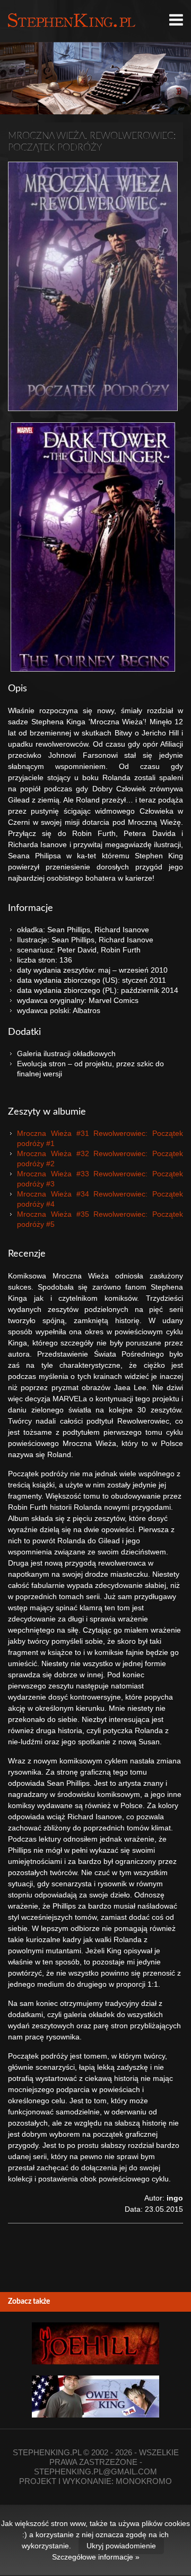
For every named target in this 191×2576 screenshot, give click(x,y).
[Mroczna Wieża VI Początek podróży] (93, 286)
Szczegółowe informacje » (96, 2557)
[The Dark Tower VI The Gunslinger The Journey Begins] (93, 547)
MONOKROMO (144, 2481)
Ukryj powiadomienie (121, 2546)
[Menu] (176, 20)
